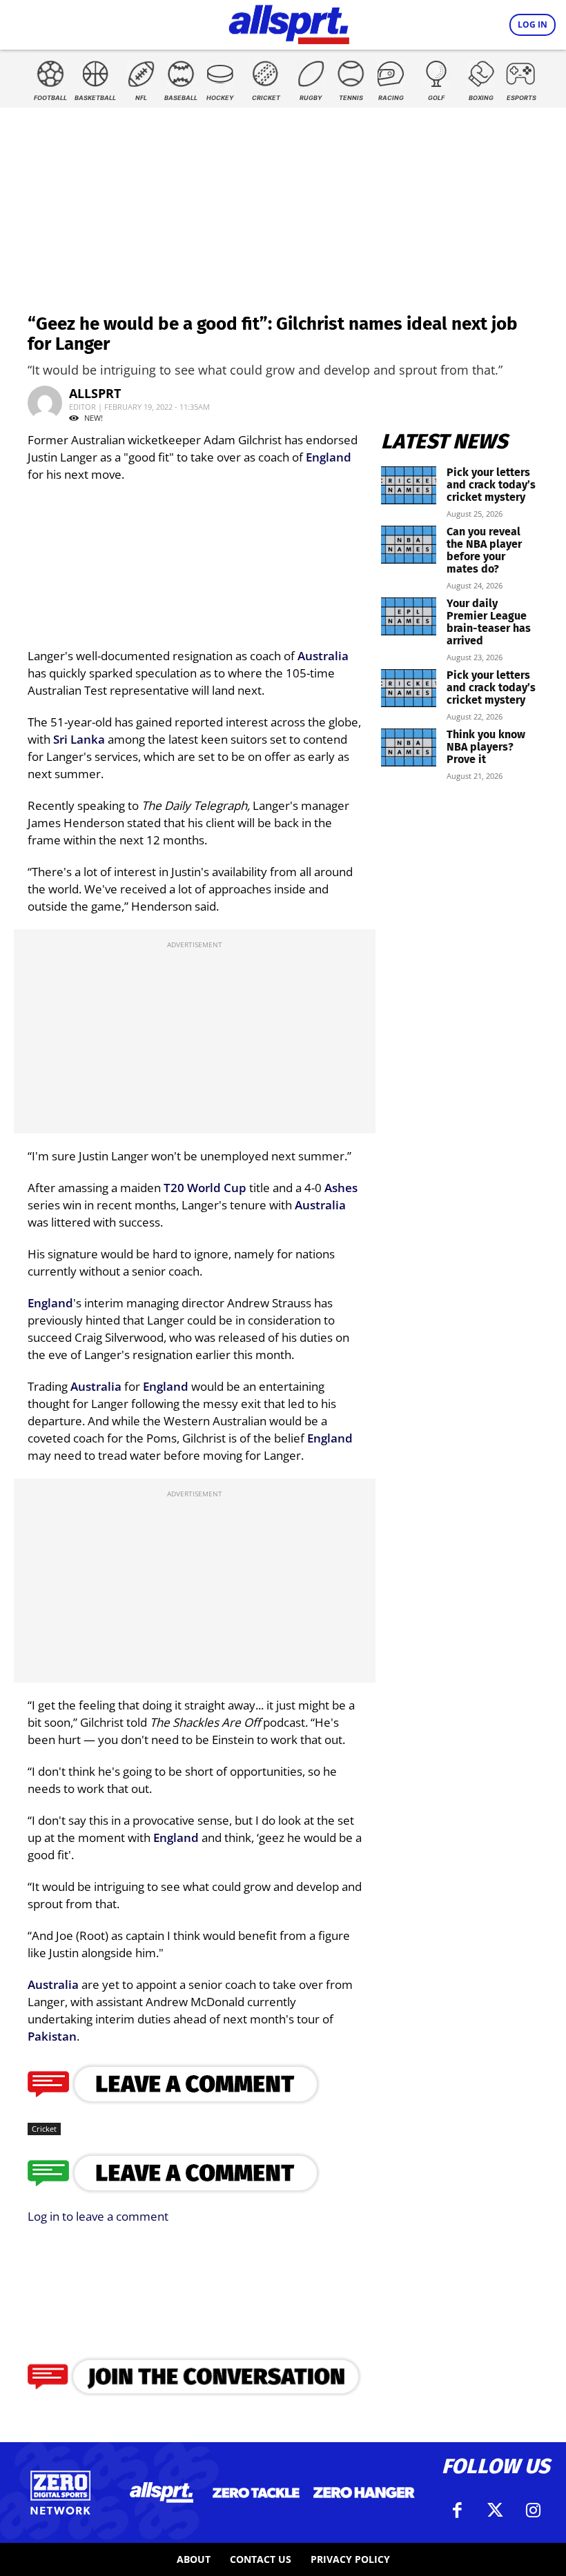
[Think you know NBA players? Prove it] (409, 747)
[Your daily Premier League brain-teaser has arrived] (409, 616)
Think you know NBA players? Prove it (486, 747)
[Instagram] (534, 2510)
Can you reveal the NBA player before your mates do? (484, 550)
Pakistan (52, 2036)
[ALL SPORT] (289, 22)
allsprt (95, 393)
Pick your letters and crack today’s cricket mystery (491, 485)
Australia (323, 656)
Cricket (44, 2129)
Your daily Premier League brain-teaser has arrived (489, 622)
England (329, 457)
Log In (533, 24)
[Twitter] (496, 2510)
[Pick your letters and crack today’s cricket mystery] (409, 485)
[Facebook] (458, 2510)
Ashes (341, 1188)
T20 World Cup (205, 1188)
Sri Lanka (79, 739)
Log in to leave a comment (98, 2216)
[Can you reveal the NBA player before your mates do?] (409, 545)
